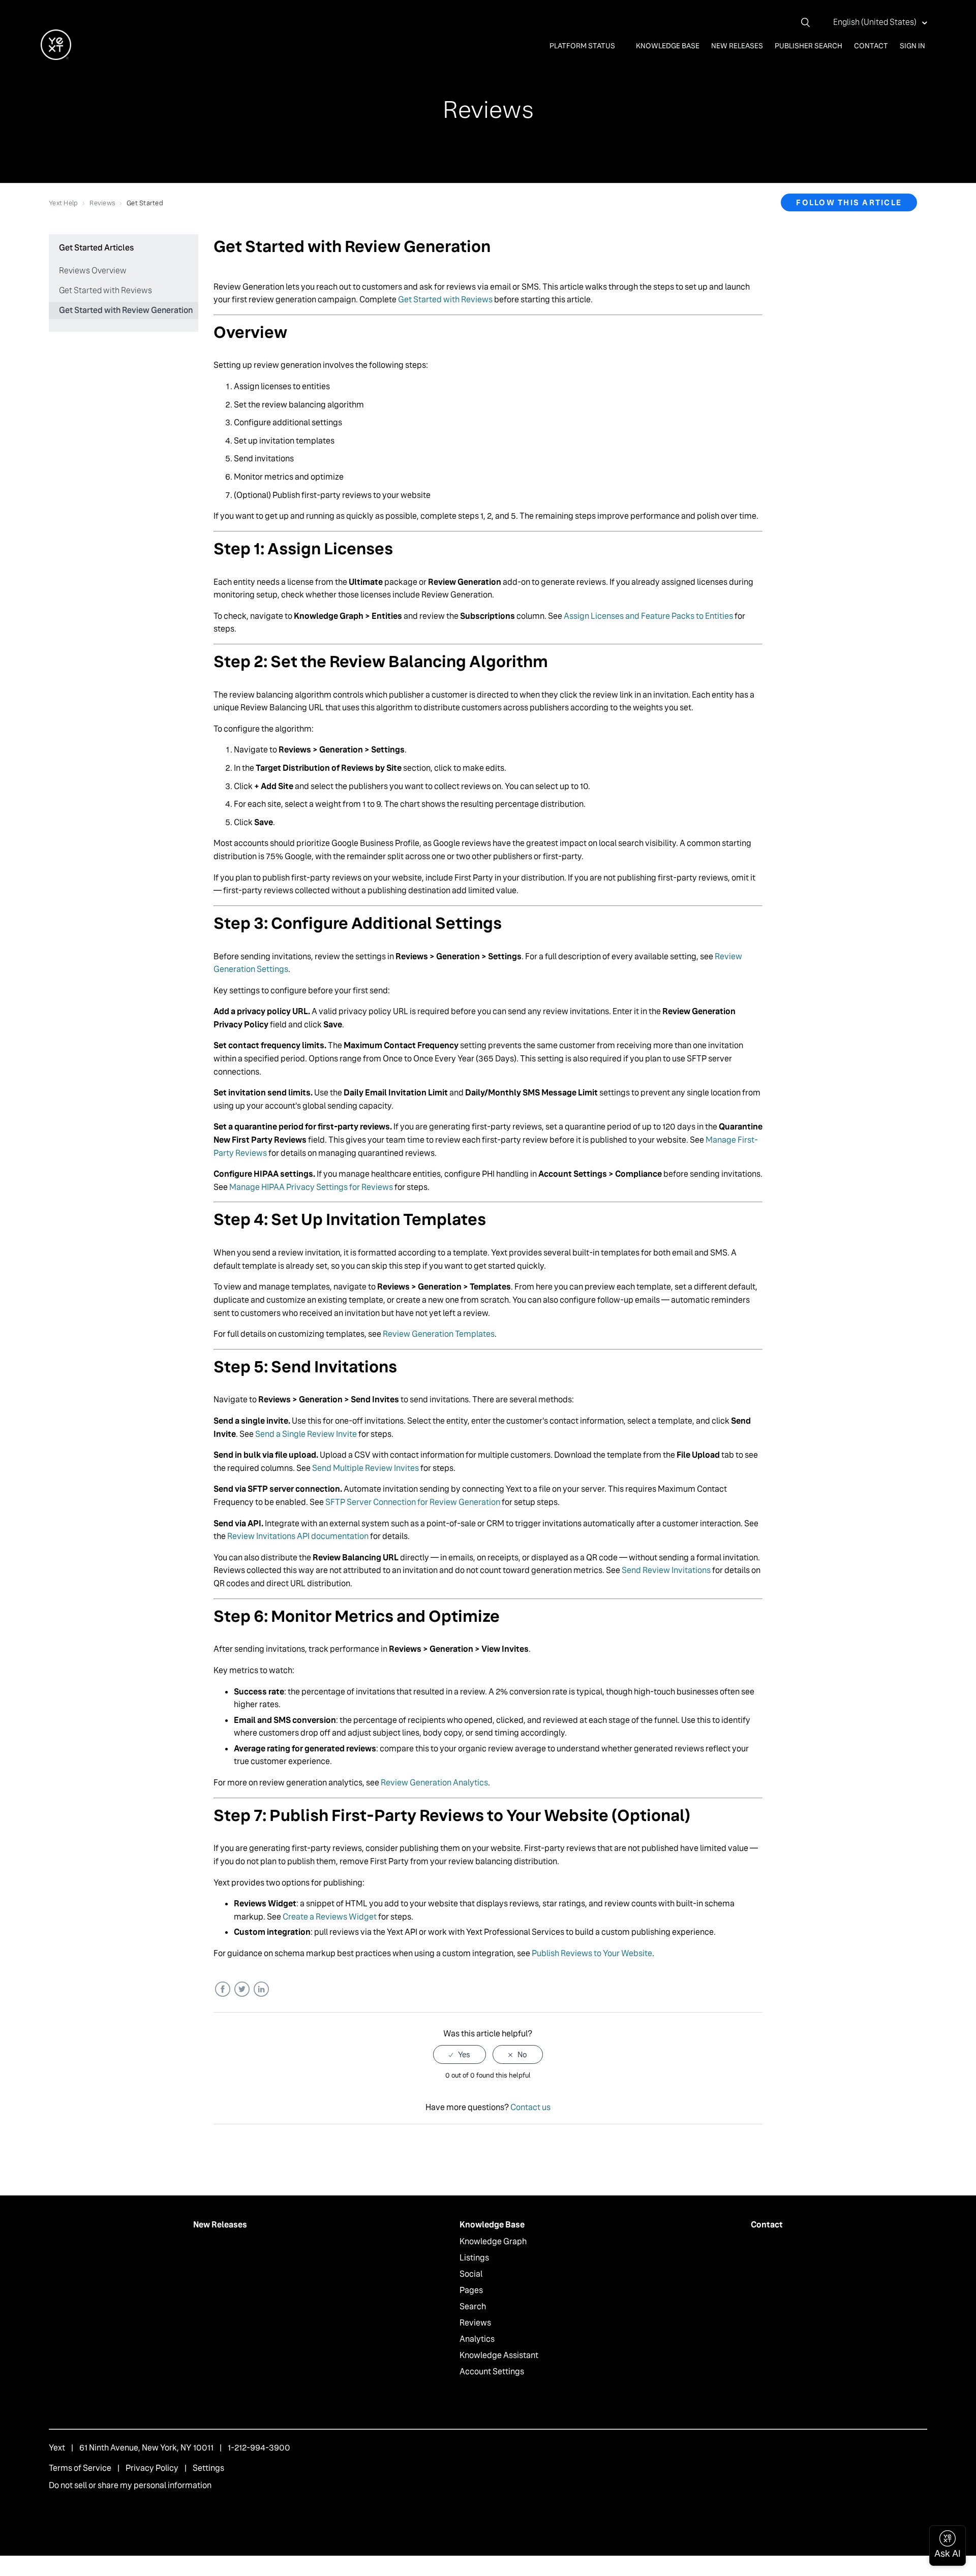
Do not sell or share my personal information (130, 2485)
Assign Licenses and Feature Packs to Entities (648, 616)
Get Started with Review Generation (126, 310)
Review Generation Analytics (434, 1783)
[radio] (460, 2054)
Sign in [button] (912, 46)
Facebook (222, 1989)
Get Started (145, 203)
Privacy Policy (152, 2468)
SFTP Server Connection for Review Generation (413, 1502)
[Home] (56, 57)
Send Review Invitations (666, 1570)
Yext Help (63, 203)
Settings (208, 2468)
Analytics (477, 2339)
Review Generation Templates (439, 1334)
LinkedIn (261, 1989)
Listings (474, 2258)
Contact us (530, 2107)
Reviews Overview (93, 271)
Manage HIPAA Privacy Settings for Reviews (311, 1187)
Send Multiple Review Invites (365, 1468)
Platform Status (583, 46)
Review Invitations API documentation (298, 1536)
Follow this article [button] (849, 202)
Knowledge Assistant (499, 2355)
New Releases (737, 46)
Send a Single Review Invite (306, 1434)
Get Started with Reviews (105, 290)
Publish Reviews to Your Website (592, 1953)
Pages (471, 2290)
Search (473, 2306)
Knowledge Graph (493, 2241)
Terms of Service (80, 2468)
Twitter (242, 1989)
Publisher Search (809, 46)
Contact (871, 46)
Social (471, 2274)
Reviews (102, 203)
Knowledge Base (668, 46)
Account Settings (492, 2371)
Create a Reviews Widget (330, 1917)
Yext (57, 2448)
